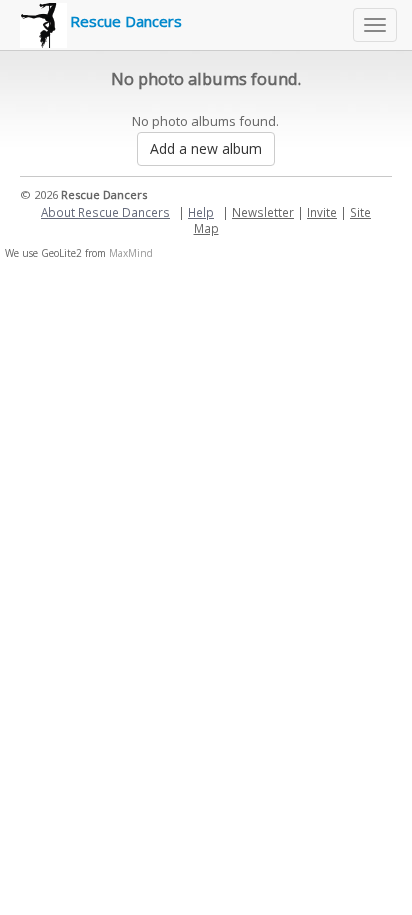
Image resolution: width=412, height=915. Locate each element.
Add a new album (206, 148)
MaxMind (131, 253)
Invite (322, 212)
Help (201, 212)
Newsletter (263, 212)
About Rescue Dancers (105, 212)
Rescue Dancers (126, 21)
